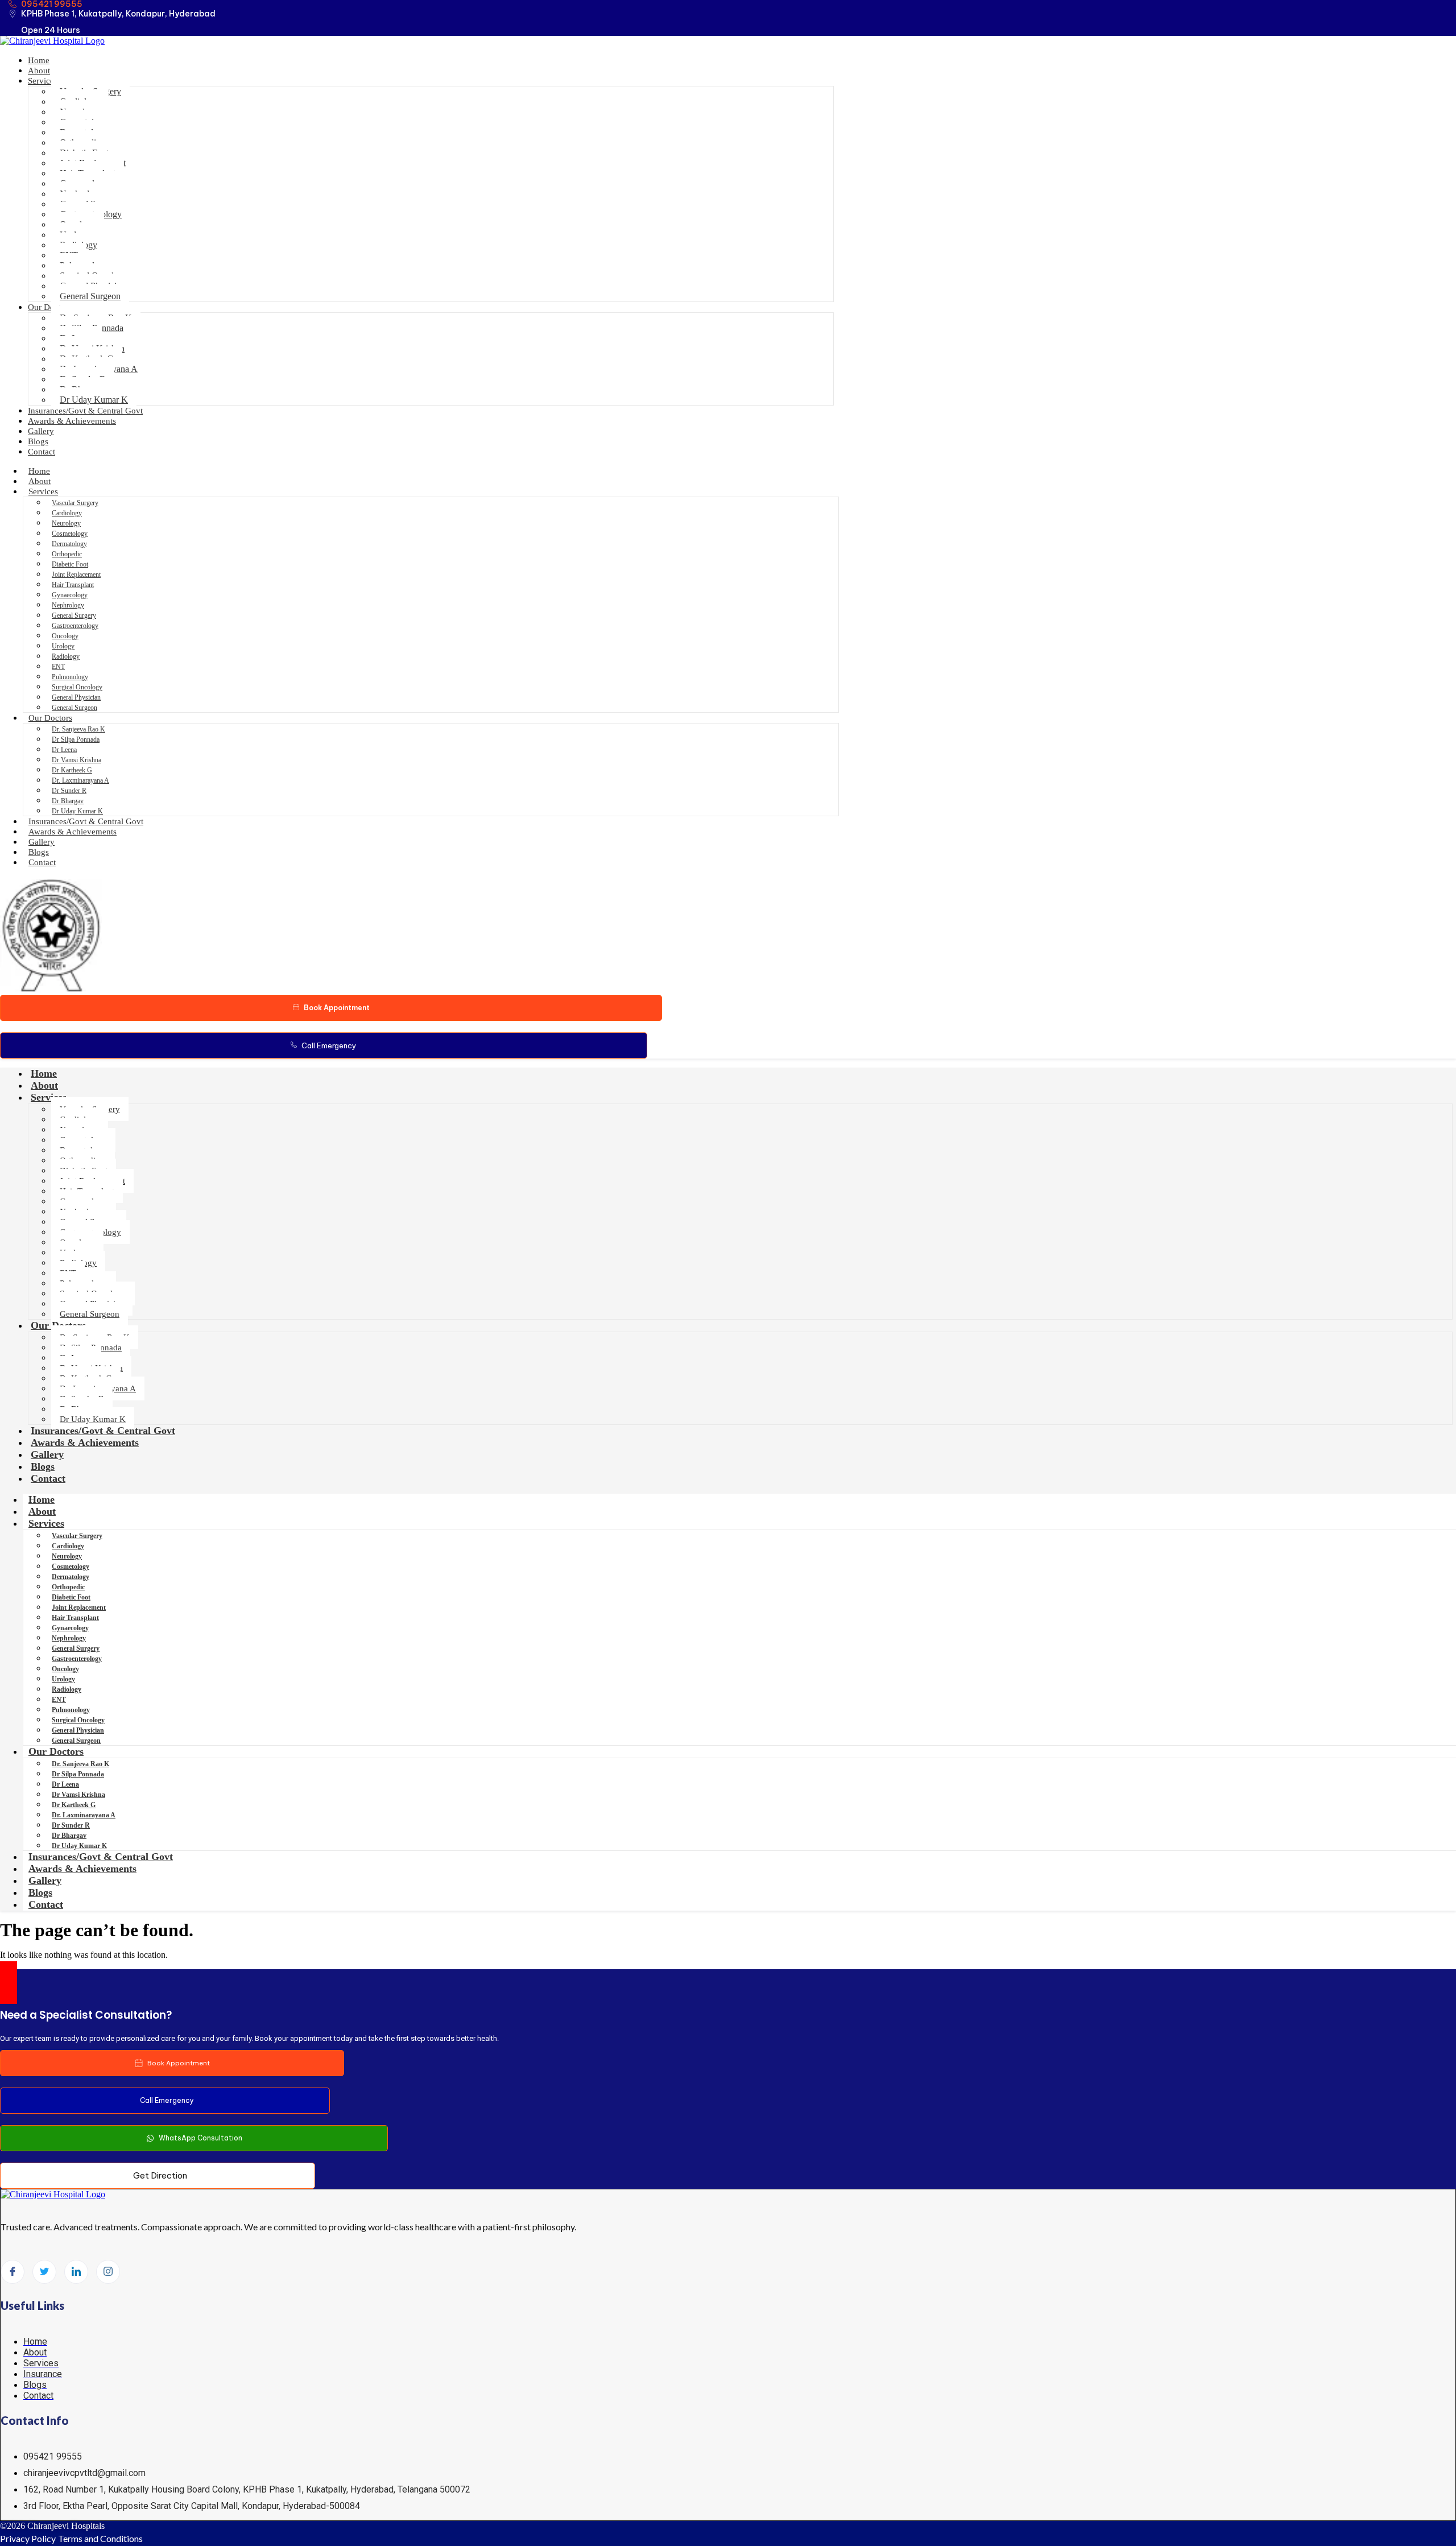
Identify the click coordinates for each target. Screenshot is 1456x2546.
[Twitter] (44, 2272)
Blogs (38, 441)
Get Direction (160, 2175)
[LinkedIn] (76, 2272)
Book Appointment (337, 1008)
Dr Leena (64, 750)
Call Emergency (329, 1045)
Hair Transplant (73, 585)
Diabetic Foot (70, 564)
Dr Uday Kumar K (94, 400)
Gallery (41, 431)
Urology (63, 646)
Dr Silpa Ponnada (76, 739)
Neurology (66, 523)
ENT (58, 667)
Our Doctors (50, 307)
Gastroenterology (75, 626)
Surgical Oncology (77, 687)
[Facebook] (13, 2272)
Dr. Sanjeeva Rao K (78, 729)
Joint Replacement (76, 574)
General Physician (76, 697)
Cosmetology (70, 534)
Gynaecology (70, 595)
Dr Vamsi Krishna (76, 760)
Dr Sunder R (69, 791)
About (39, 71)
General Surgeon (90, 296)
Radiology (66, 656)
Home (39, 60)
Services (43, 81)
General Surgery (74, 615)
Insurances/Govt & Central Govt (85, 411)
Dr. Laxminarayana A (80, 780)
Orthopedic (67, 554)
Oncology (65, 636)
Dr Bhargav (68, 801)
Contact (42, 452)
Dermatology (69, 544)
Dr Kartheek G (72, 770)
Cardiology (67, 513)
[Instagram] (108, 2272)
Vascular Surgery (75, 503)
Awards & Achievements (72, 421)
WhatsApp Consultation (200, 2138)
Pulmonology (70, 677)
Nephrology (68, 605)
